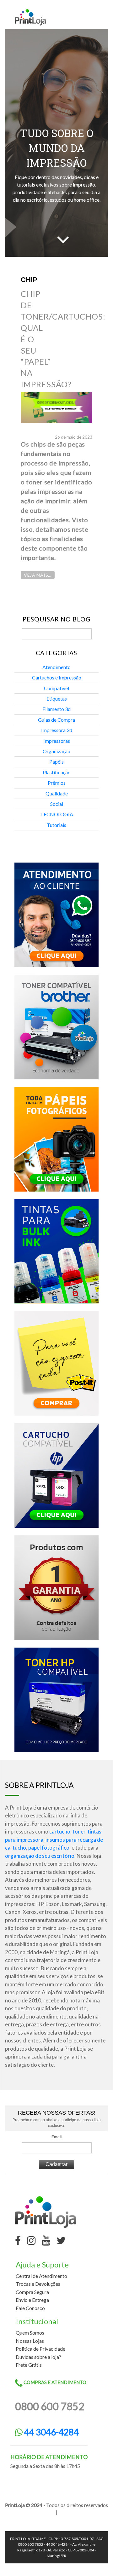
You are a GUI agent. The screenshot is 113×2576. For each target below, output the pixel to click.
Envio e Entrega (32, 2300)
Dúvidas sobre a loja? (38, 2357)
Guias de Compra (56, 720)
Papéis (56, 762)
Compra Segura (32, 2292)
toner (79, 1831)
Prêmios (57, 783)
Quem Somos (30, 2333)
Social (57, 804)
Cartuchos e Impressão (57, 677)
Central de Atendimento (41, 2276)
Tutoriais (56, 825)
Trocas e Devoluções (38, 2284)
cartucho (60, 1831)
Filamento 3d (56, 709)
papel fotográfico (49, 1848)
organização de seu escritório (40, 1856)
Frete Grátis (29, 2365)
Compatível (56, 688)
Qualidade (57, 793)
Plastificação (57, 772)
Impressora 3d (57, 730)
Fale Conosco (30, 2308)
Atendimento (56, 667)
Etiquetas (57, 699)
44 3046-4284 (51, 2432)
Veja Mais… (38, 575)
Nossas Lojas (30, 2341)
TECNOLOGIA (57, 814)
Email (56, 2137)
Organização (56, 751)
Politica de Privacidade (40, 2349)
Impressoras (57, 741)
